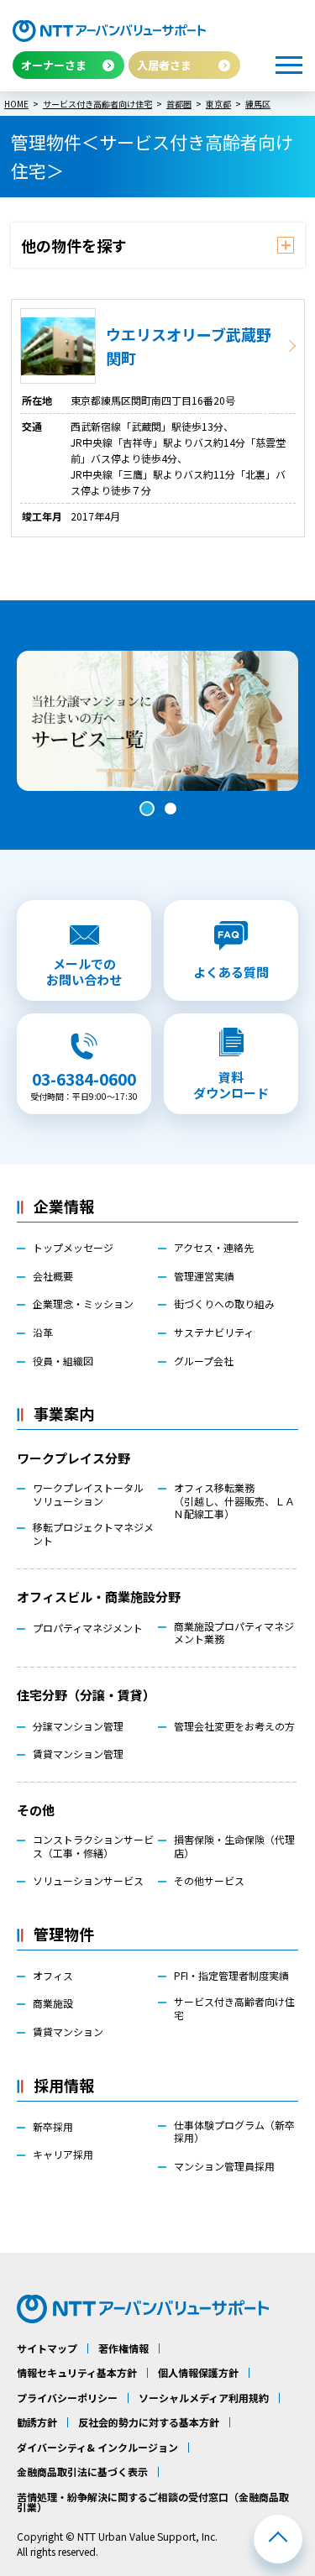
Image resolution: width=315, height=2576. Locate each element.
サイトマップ (47, 2348)
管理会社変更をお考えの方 (234, 1726)
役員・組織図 (63, 1361)
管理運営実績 (204, 1276)
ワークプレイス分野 (73, 1458)
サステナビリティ (214, 1333)
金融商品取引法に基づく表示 (82, 2472)
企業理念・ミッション (83, 1304)
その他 (36, 1810)
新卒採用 (53, 2127)
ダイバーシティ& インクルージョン (97, 2448)
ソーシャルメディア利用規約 (204, 2398)
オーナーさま (54, 65)
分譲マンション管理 (78, 1726)
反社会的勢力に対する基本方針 (149, 2422)
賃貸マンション (68, 2032)
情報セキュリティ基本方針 (77, 2373)
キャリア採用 (63, 2155)
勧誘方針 (37, 2422)
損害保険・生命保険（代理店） (234, 1846)
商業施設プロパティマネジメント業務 (234, 1633)
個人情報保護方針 (198, 2373)
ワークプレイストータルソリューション (88, 1494)
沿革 (43, 1333)
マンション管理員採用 (224, 2166)
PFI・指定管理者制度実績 (231, 1976)
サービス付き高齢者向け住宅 (234, 2008)
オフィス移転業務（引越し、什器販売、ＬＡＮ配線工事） (234, 1501)
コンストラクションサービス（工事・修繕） (93, 1846)
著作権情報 (123, 2348)
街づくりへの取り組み (224, 1304)
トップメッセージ (73, 1248)
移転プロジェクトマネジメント (93, 1534)
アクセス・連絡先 (214, 1248)
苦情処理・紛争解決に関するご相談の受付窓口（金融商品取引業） (153, 2502)
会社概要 (53, 1276)
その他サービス (209, 1881)
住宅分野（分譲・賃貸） (86, 1695)
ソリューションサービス (88, 1881)
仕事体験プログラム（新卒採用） (234, 2131)
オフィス (53, 1976)
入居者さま (164, 65)
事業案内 (64, 1413)
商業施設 (53, 2003)
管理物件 (64, 1934)
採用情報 (64, 2085)
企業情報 (64, 1206)
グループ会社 (204, 1361)
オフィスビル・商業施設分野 (99, 1597)
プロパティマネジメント (88, 1628)
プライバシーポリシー (67, 2398)
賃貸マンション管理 (78, 1754)
